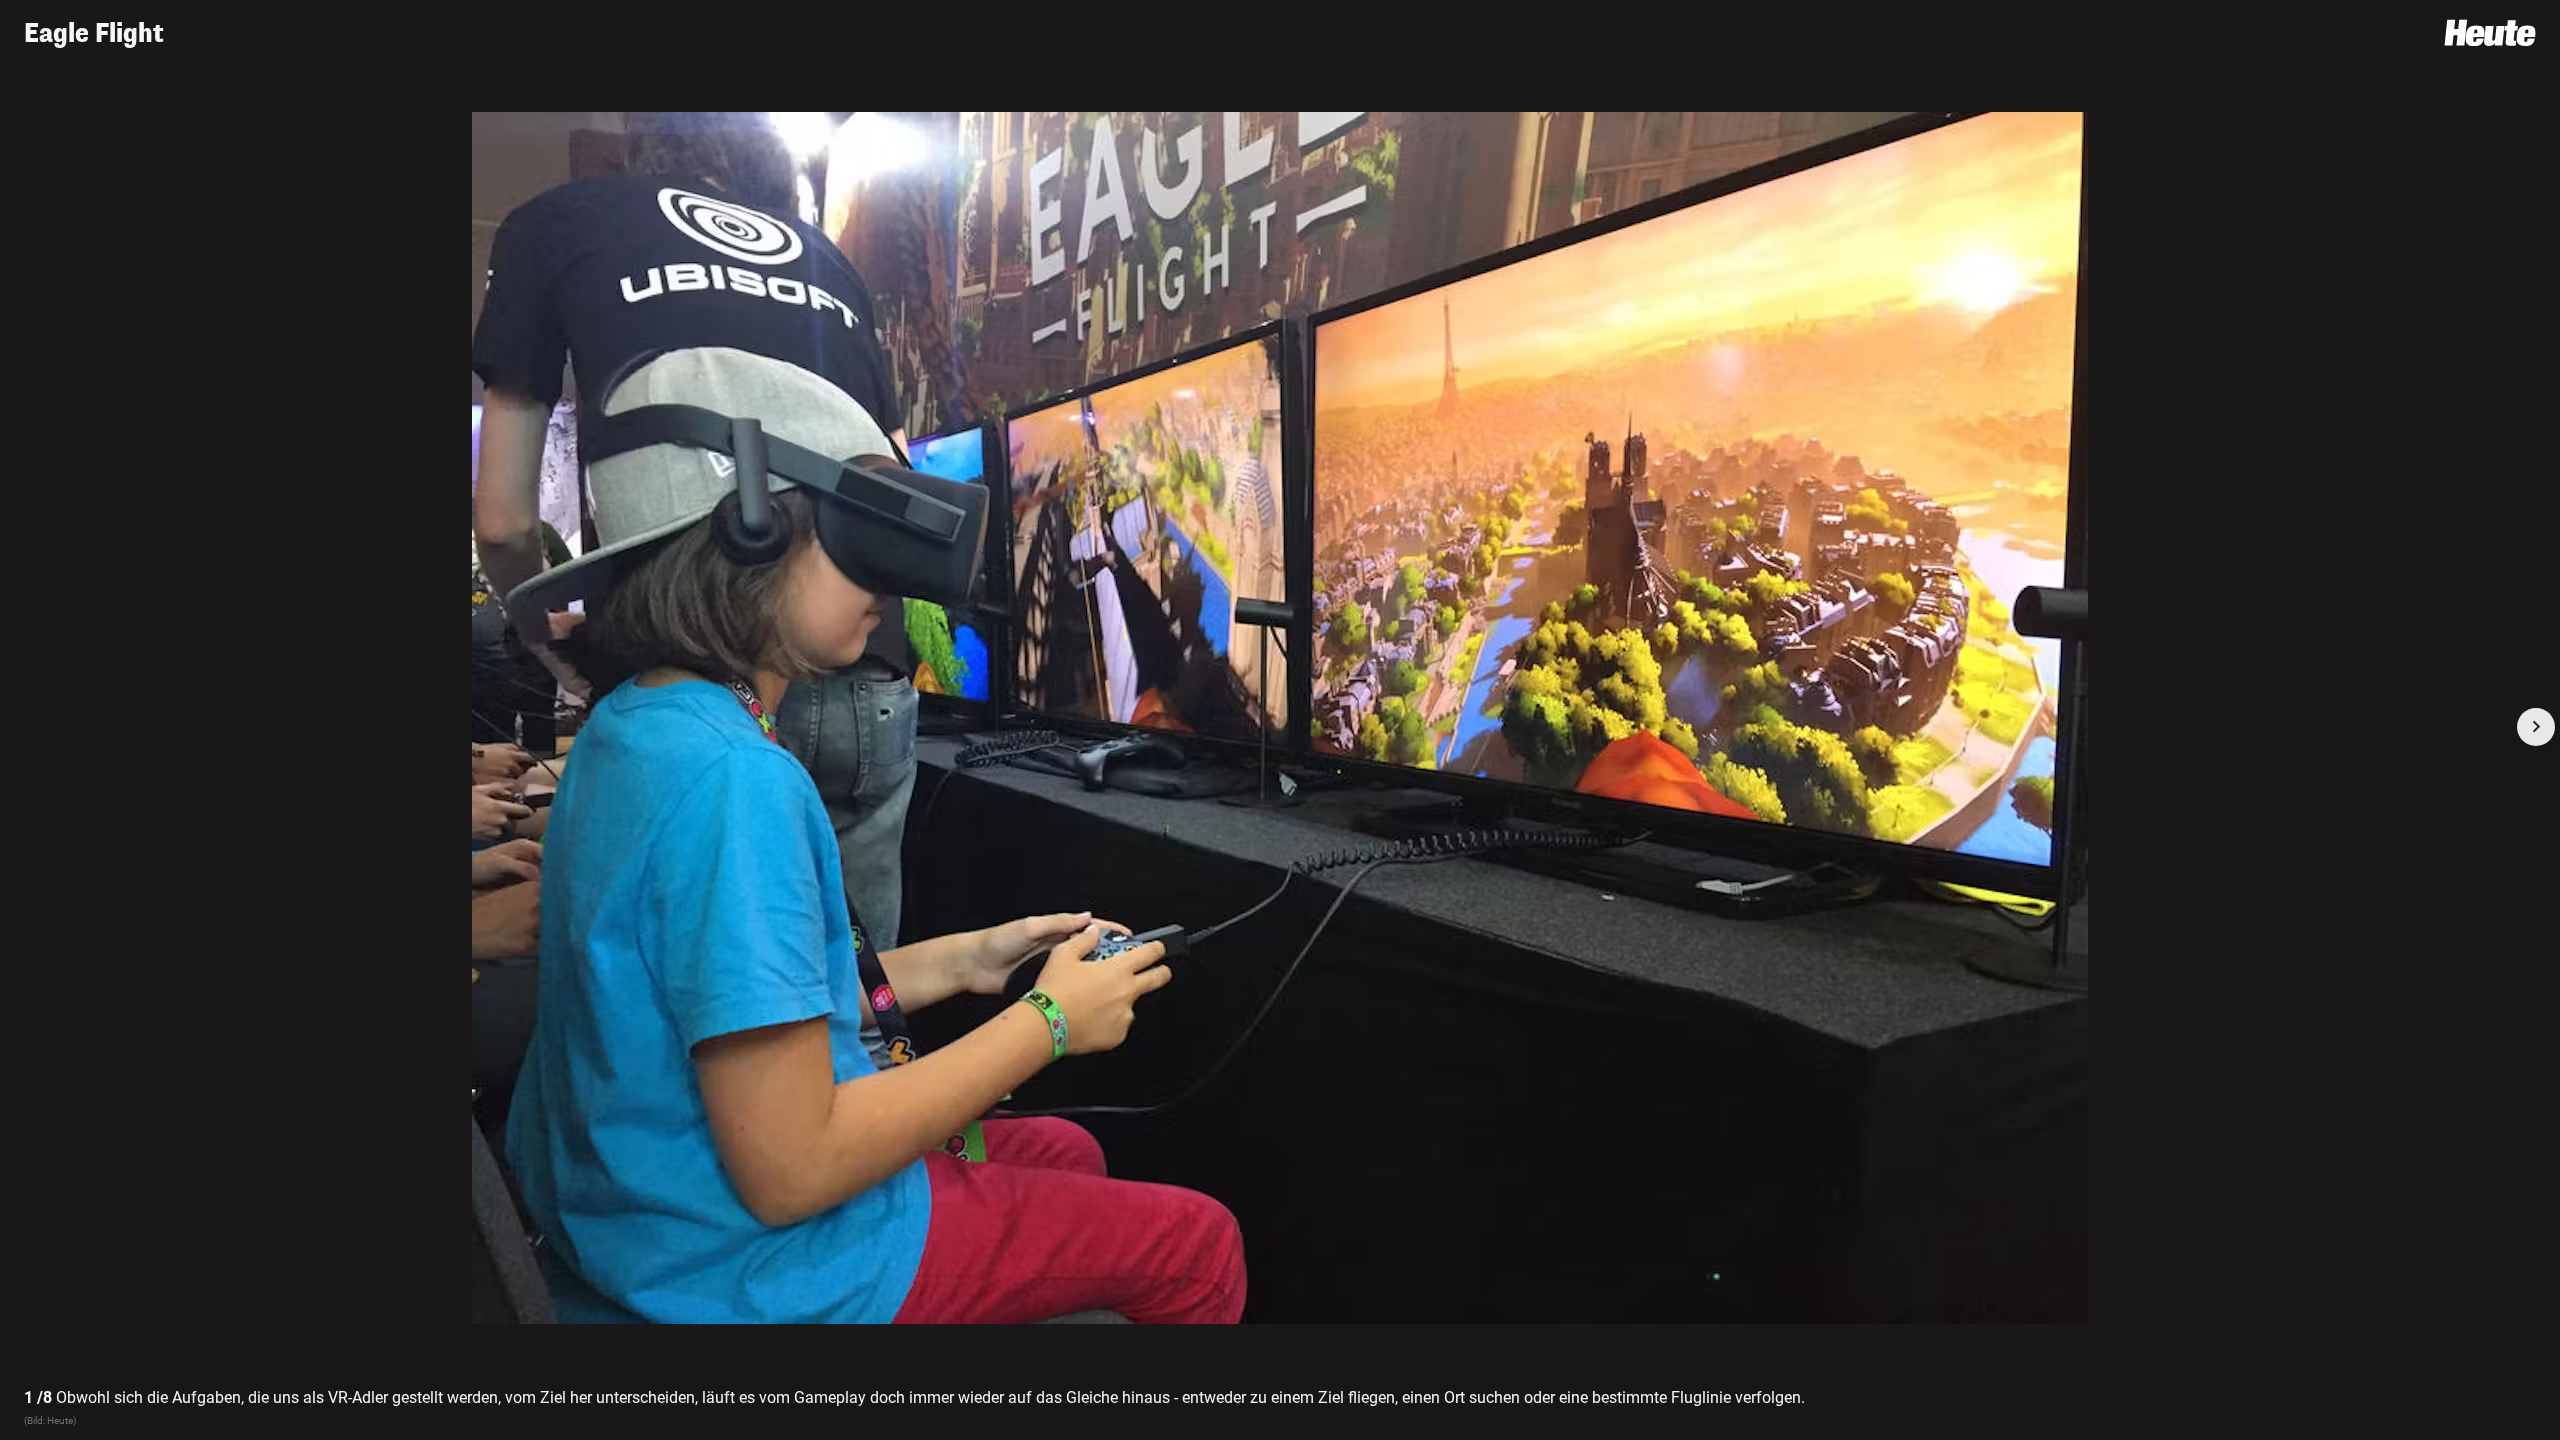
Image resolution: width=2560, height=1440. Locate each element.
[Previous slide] (24, 727)
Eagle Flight (94, 33)
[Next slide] (2536, 727)
